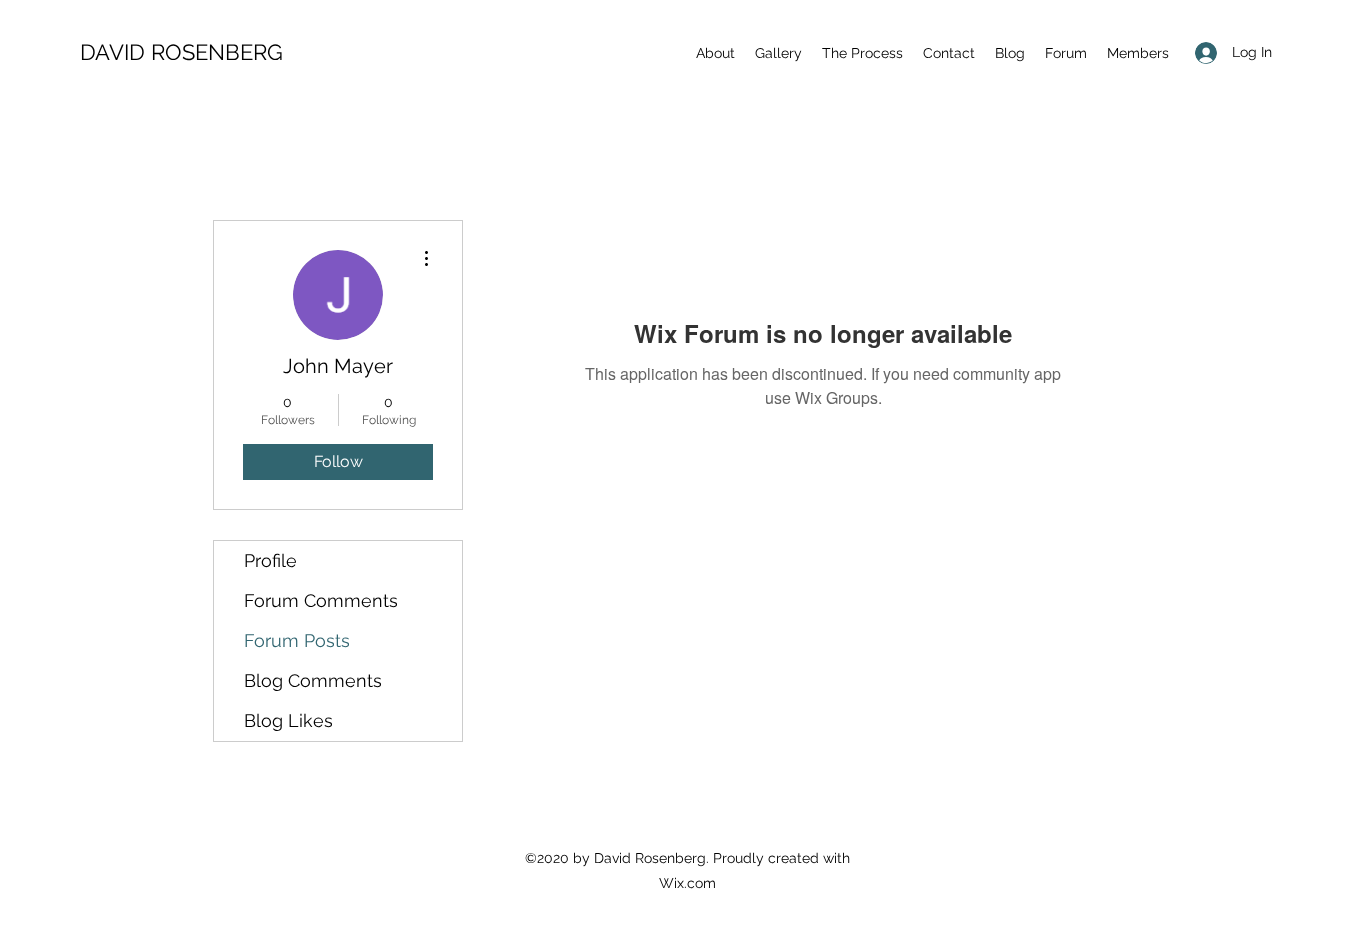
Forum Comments (321, 600)
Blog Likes (288, 720)
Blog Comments (313, 680)
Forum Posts (297, 640)
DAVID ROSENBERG (181, 52)
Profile (270, 560)
